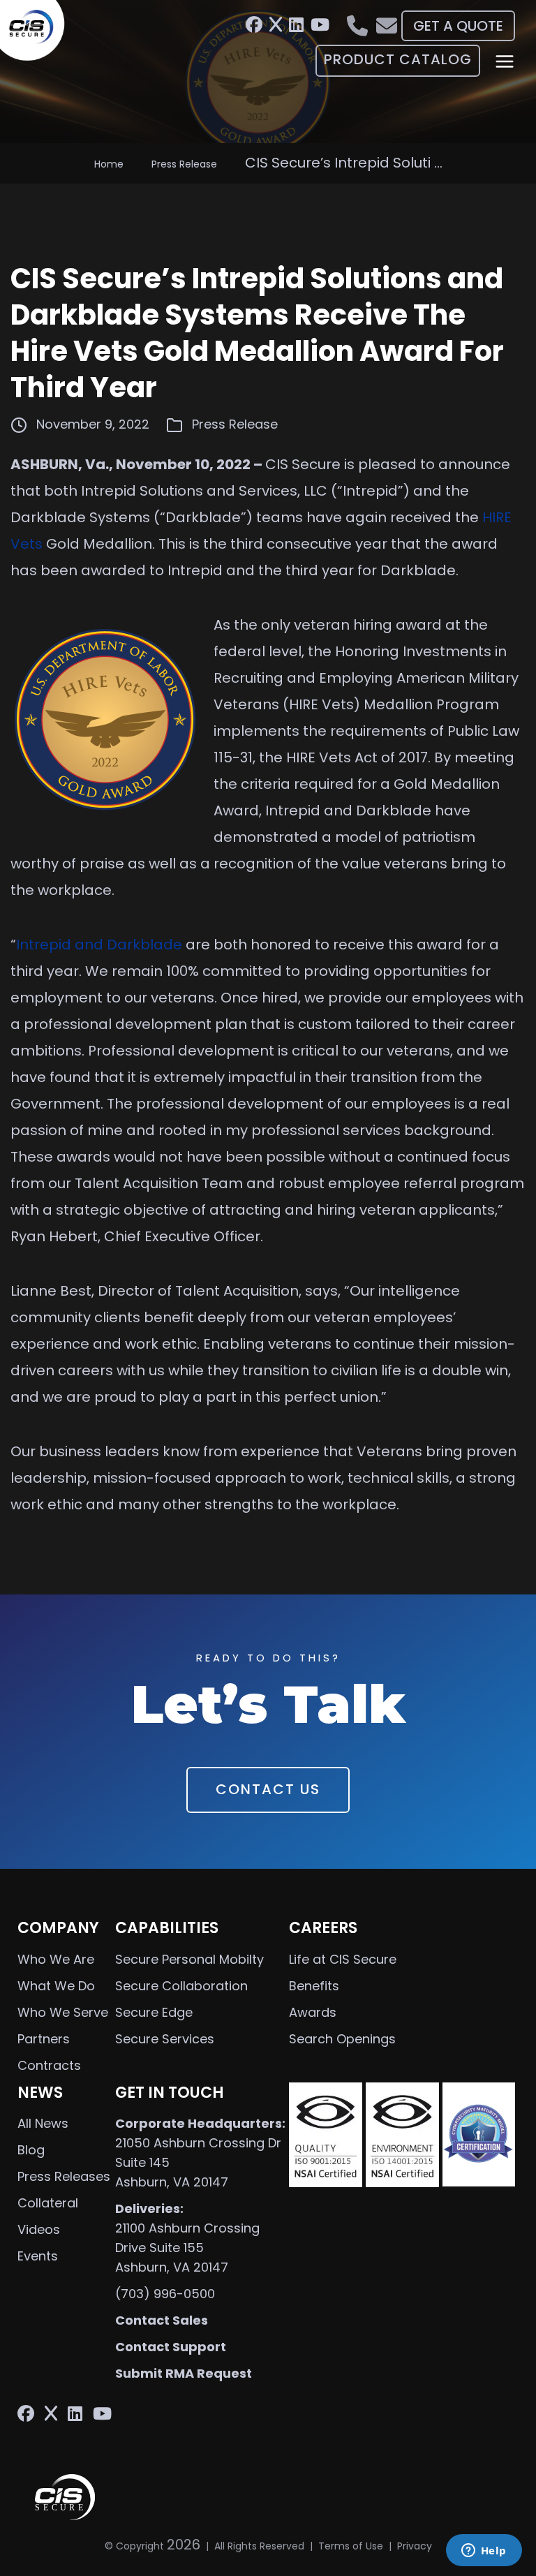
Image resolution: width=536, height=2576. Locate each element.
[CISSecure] (37, 31)
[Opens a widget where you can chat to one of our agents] (484, 2552)
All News (43, 2123)
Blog (31, 2150)
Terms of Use (351, 2546)
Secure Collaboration (181, 1986)
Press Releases (64, 2176)
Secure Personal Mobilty (189, 1959)
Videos (39, 2229)
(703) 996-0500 (165, 2294)
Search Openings (342, 2039)
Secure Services (165, 2039)
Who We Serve (63, 2012)
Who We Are (56, 1959)
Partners (44, 2039)
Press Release (184, 164)
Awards (313, 2012)
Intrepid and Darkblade (99, 945)
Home (109, 164)
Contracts (49, 2065)
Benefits (314, 1986)
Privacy (415, 2546)
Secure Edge (154, 2012)
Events (38, 2256)
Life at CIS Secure (343, 1959)
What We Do (56, 1986)
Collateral (48, 2203)
